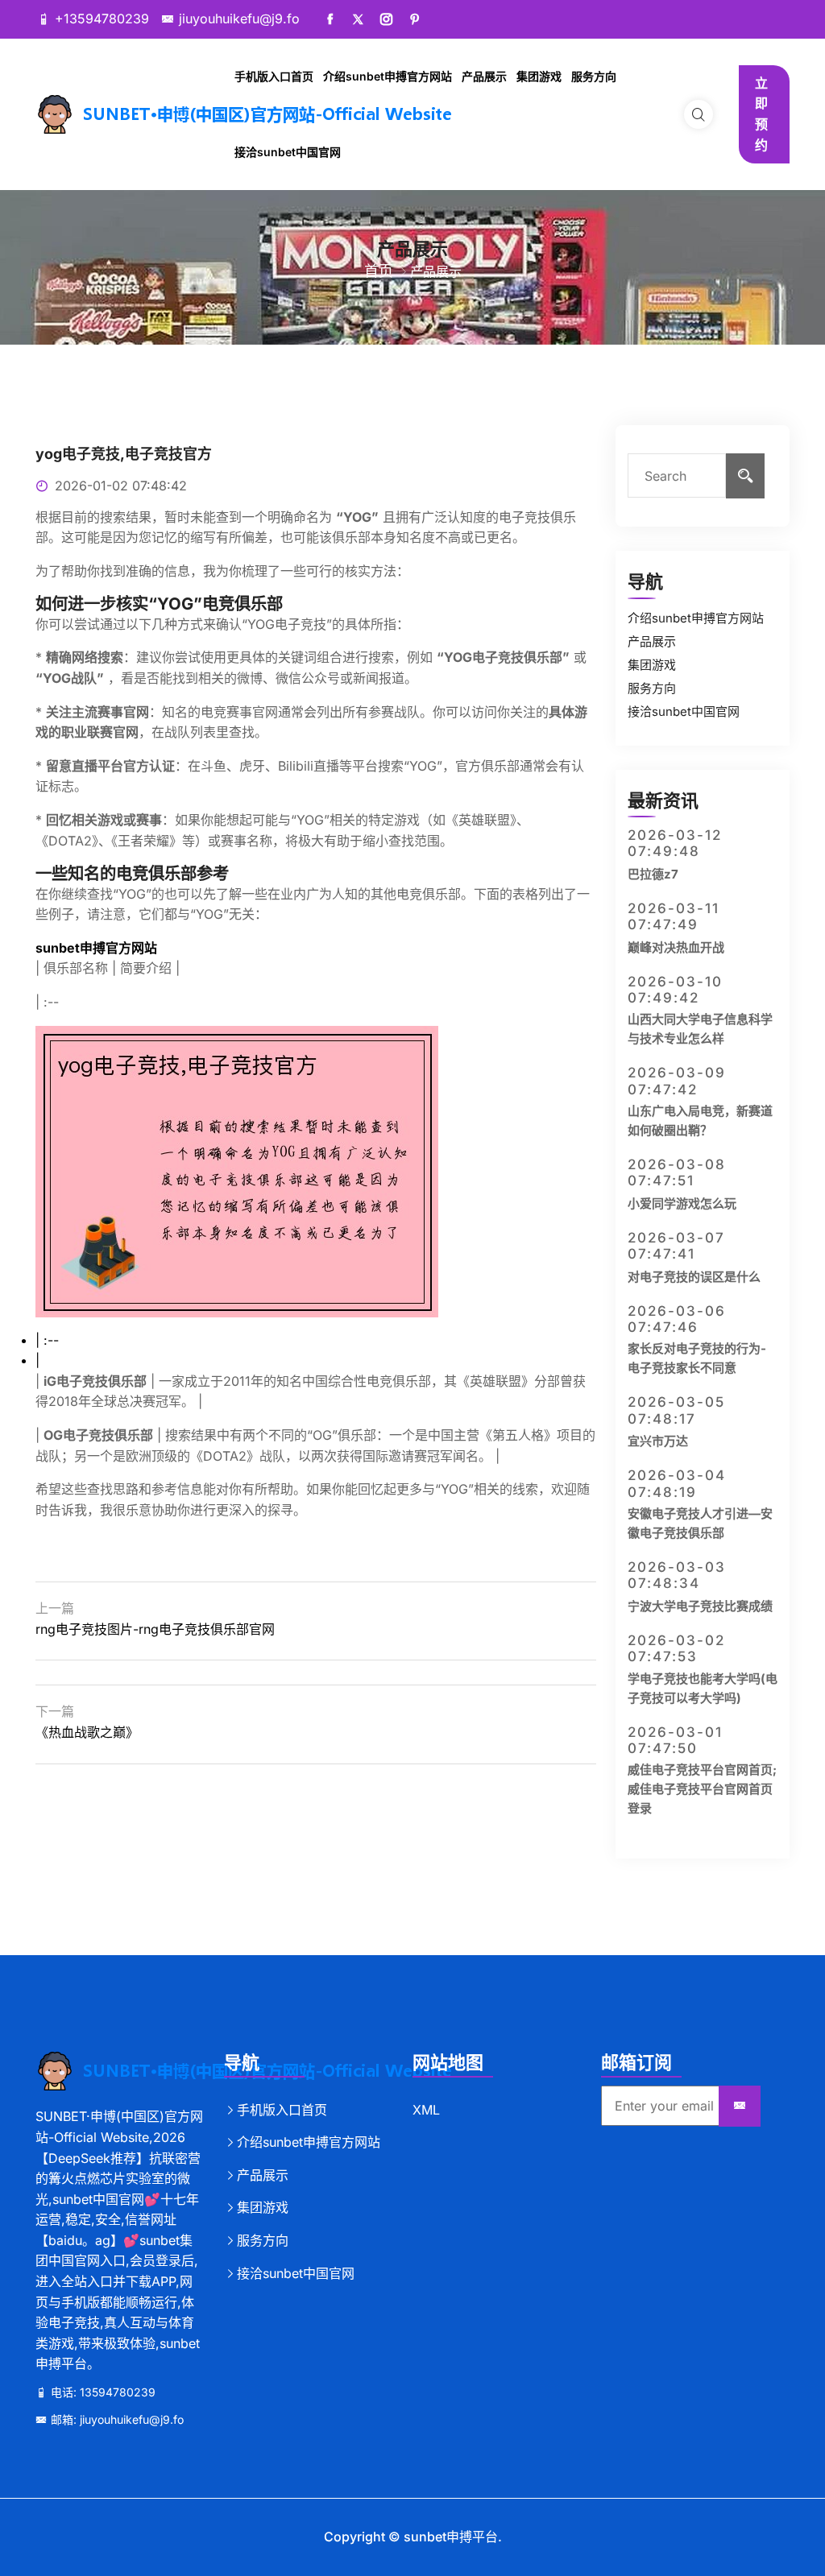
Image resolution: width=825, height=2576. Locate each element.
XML (426, 2110)
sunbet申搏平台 (451, 2537)
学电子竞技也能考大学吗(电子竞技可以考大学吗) (703, 1688)
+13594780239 (102, 19)
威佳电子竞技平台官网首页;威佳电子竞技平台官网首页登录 (702, 1789)
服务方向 (594, 76)
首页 (379, 271)
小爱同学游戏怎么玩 (682, 1203)
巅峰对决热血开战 (676, 947)
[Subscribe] (740, 2107)
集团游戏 (539, 76)
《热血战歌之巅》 (87, 1732)
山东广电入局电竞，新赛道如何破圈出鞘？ (700, 1121)
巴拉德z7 (653, 874)
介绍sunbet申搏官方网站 (388, 76)
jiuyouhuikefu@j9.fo (239, 19)
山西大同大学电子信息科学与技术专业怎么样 (700, 1029)
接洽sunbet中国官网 (288, 152)
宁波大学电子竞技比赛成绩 (700, 1606)
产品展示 (484, 76)
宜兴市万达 (658, 1441)
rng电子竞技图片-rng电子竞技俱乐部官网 (155, 1629)
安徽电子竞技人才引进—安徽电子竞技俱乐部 (700, 1523)
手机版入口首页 (274, 76)
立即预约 (761, 114)
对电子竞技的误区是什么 (694, 1277)
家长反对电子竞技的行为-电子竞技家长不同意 (697, 1358)
